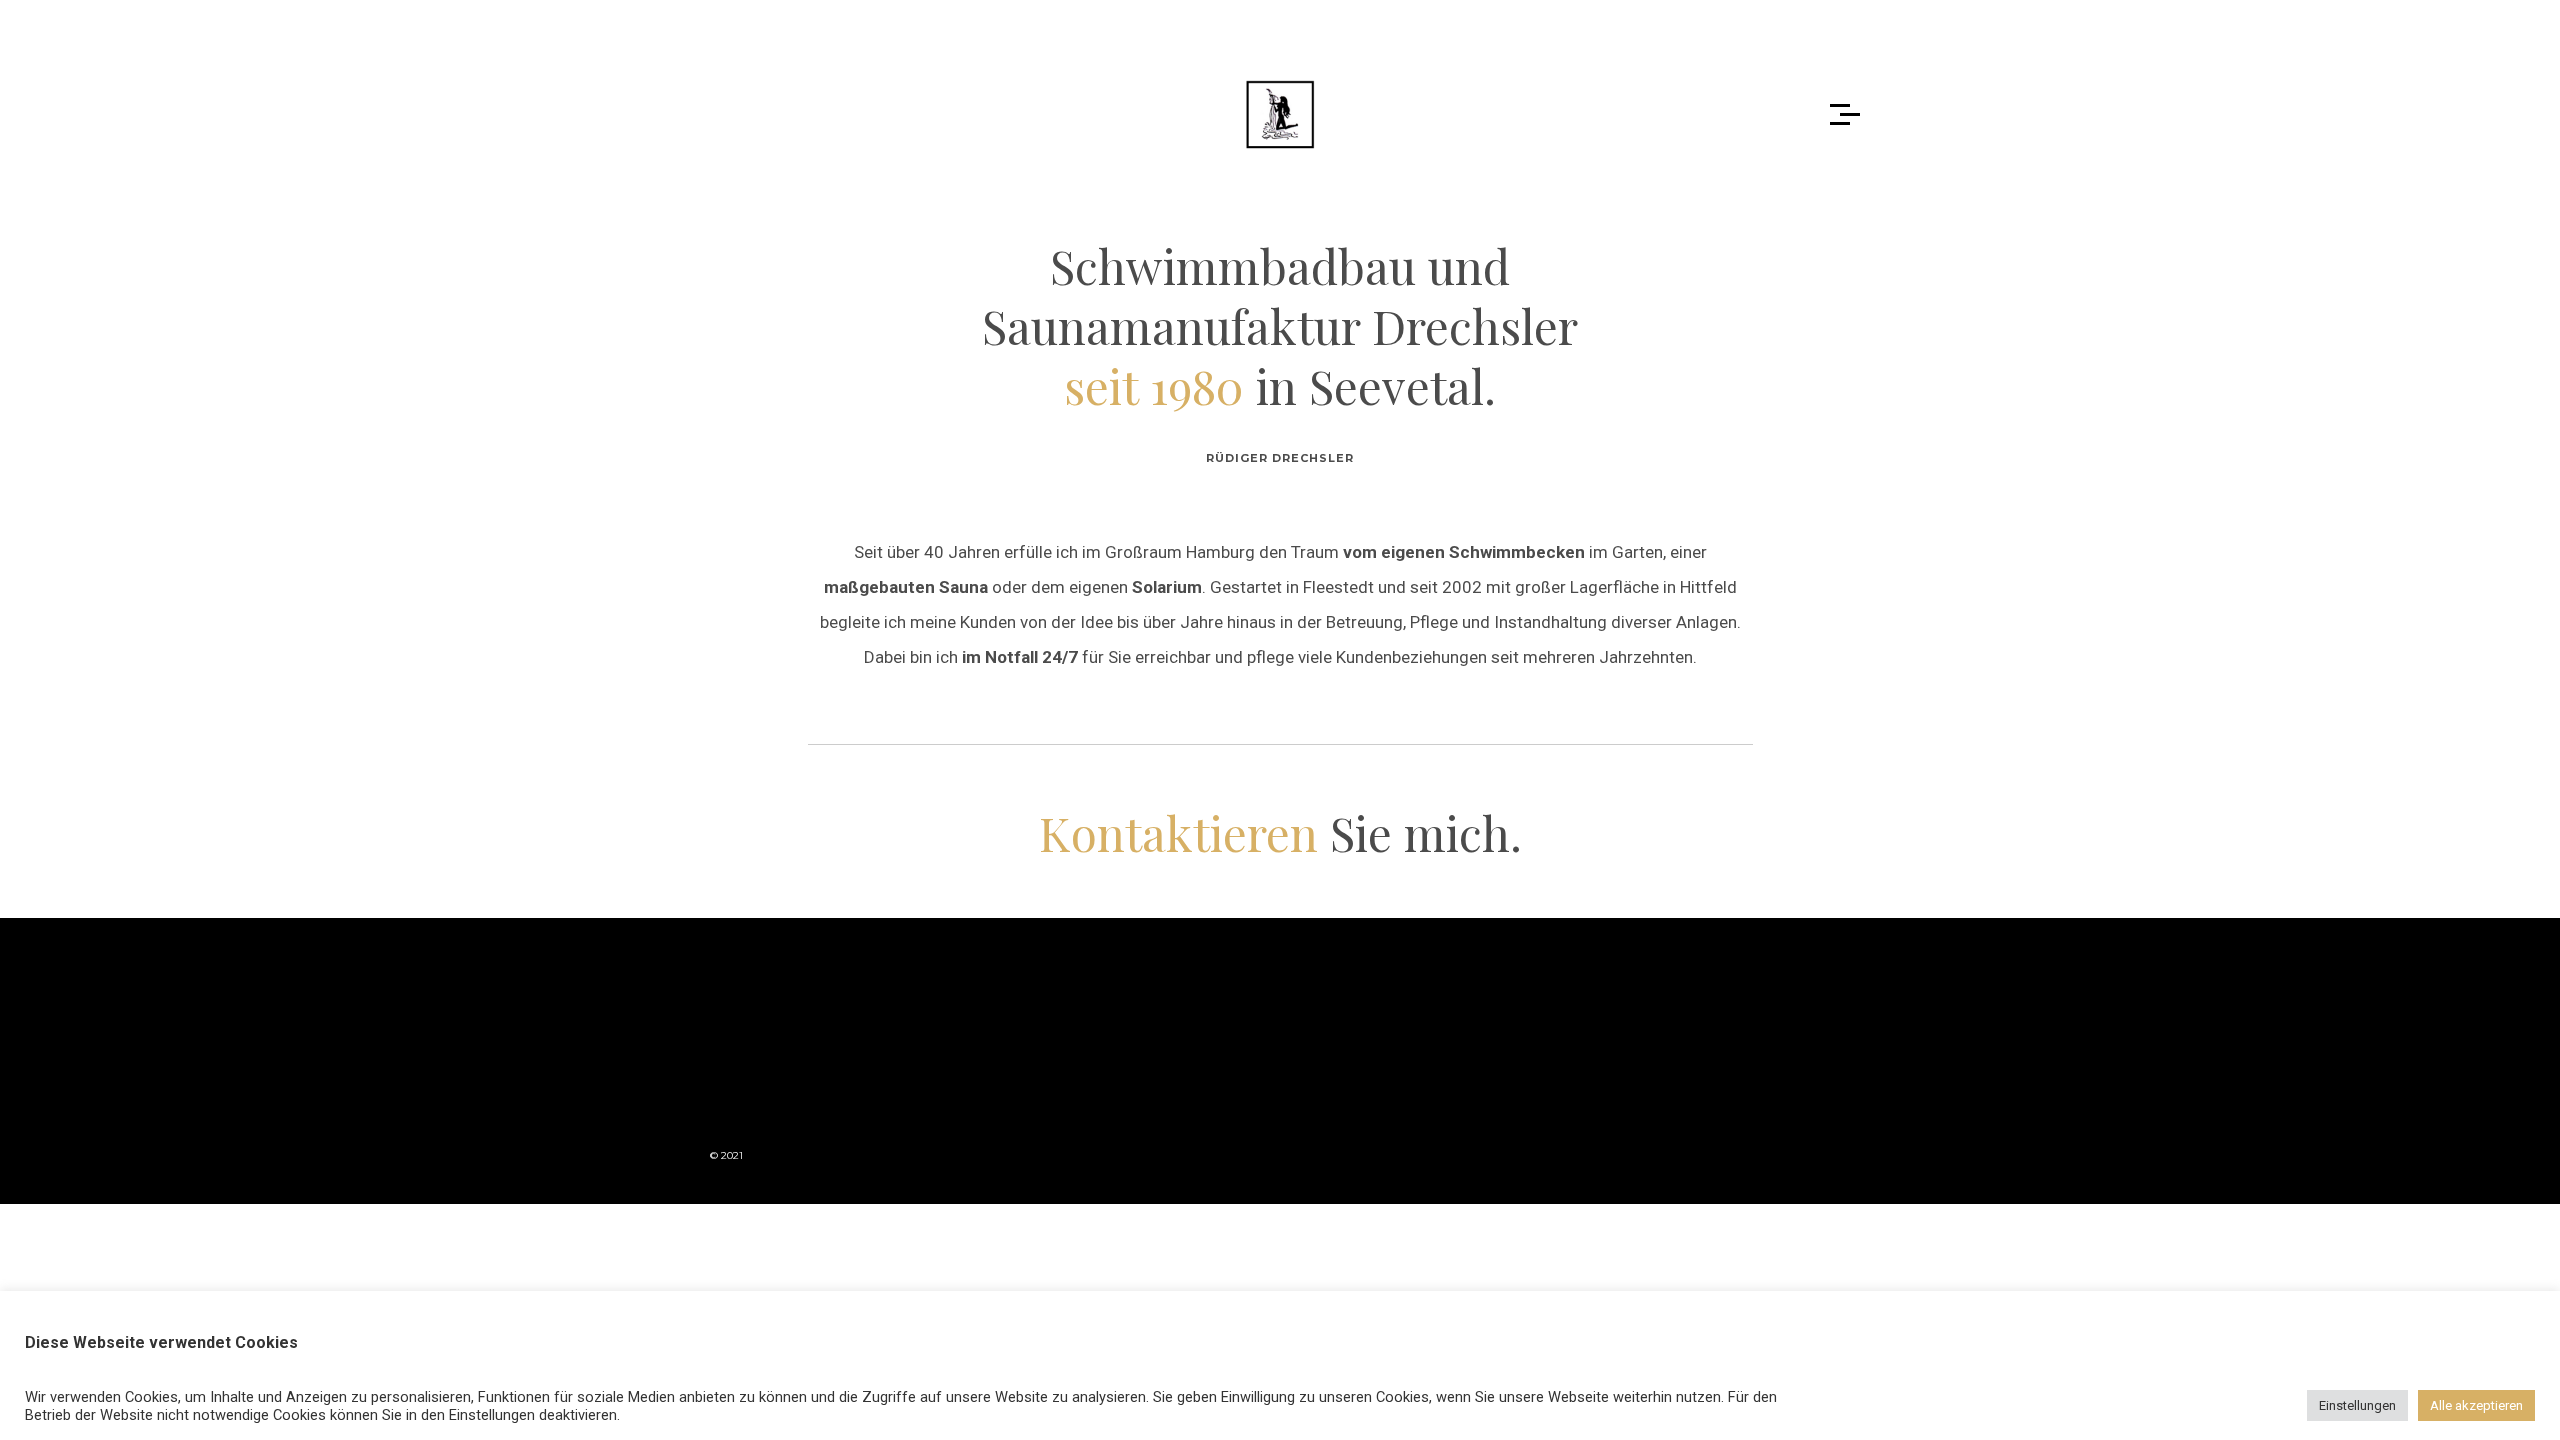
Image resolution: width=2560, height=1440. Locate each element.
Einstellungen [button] (2357, 1405)
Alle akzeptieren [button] (2476, 1405)
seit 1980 (1154, 386)
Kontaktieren (1178, 833)
